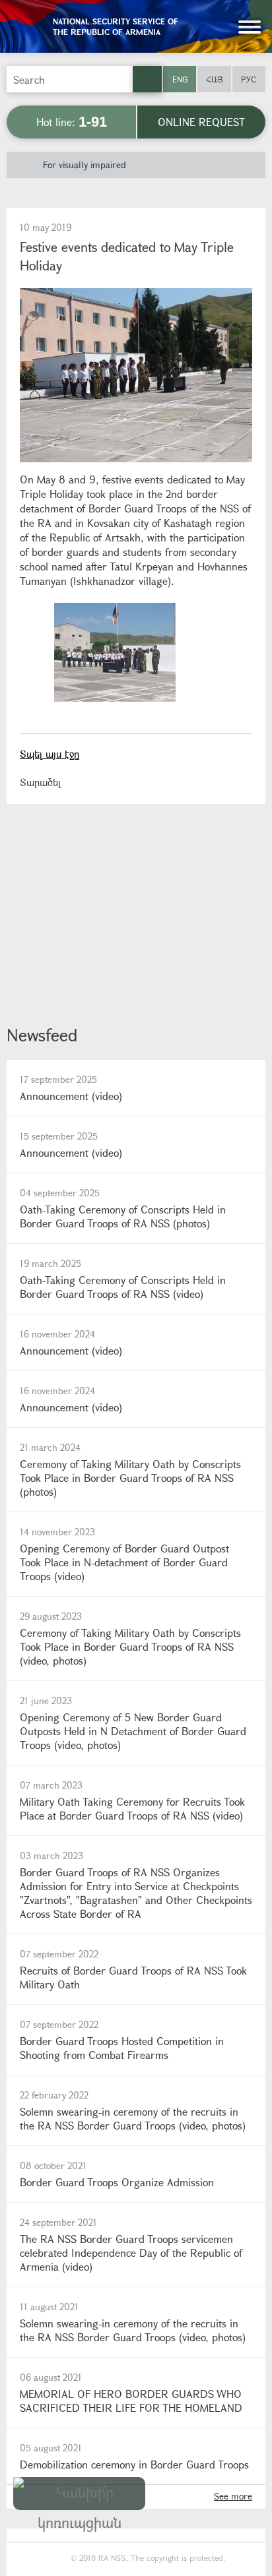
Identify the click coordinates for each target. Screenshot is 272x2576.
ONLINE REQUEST (201, 122)
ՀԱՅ (215, 79)
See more (233, 2496)
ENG (180, 79)
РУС (249, 79)
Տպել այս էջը (50, 754)
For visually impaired (85, 165)
